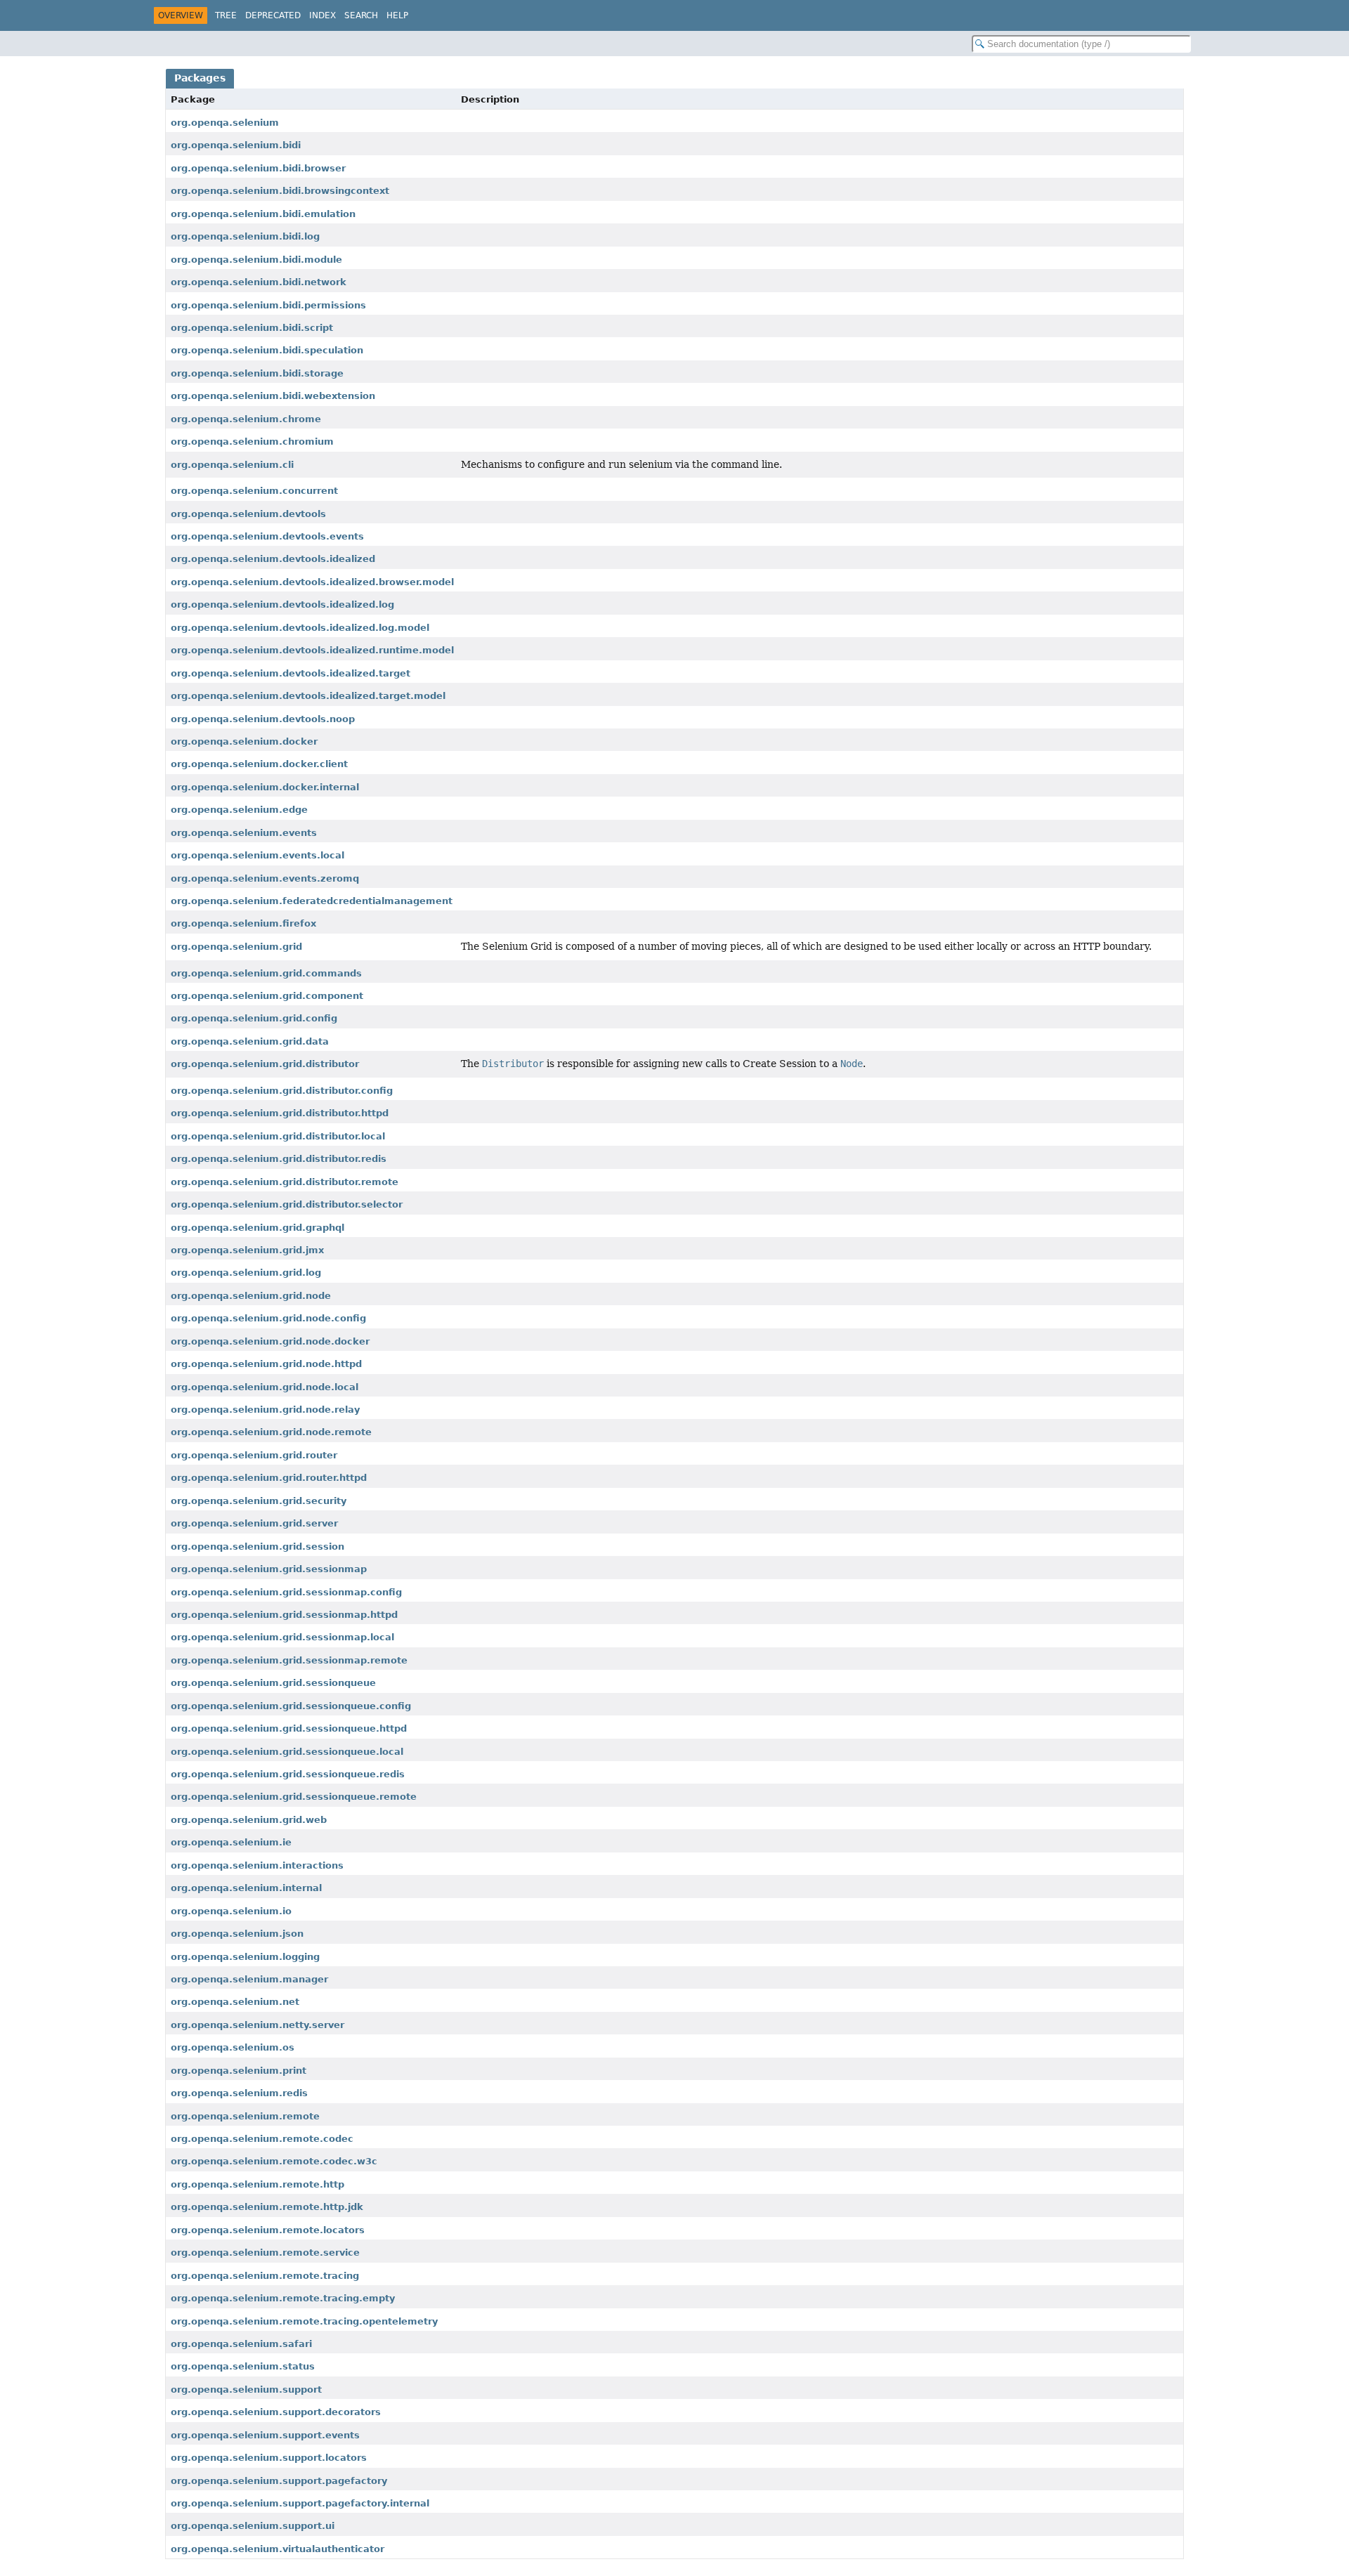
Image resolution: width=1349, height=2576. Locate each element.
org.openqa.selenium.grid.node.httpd (266, 1364)
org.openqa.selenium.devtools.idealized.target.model (308, 696)
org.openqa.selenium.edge (239, 810)
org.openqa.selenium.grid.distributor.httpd (280, 1113)
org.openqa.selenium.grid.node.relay (265, 1410)
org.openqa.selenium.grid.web (249, 1820)
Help (397, 15)
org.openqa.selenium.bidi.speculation (267, 350)
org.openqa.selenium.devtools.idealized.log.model (300, 628)
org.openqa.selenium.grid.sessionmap (269, 1569)
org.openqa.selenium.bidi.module (256, 260)
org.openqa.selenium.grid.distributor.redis (279, 1159)
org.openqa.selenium (225, 123)
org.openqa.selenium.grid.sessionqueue (273, 1683)
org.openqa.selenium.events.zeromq (265, 878)
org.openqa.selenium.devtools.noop (263, 719)
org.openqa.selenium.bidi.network (259, 282)
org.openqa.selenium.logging (245, 1957)
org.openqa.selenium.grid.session (258, 1547)
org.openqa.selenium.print (239, 2071)
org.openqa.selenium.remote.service (265, 2253)
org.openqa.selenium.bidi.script (252, 328)
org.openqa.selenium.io (231, 1911)
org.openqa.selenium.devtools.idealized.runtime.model (312, 650)
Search (361, 15)
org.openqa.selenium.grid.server (254, 1523)
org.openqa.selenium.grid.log (246, 1273)
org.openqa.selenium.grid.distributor (265, 1064)
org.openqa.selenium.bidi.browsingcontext (280, 191)
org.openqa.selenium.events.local (258, 855)
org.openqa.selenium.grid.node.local (265, 1387)
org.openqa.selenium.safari (241, 2344)
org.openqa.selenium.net (235, 2002)
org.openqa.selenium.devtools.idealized (273, 559)
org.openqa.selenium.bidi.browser (258, 168)
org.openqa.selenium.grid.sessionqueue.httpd (289, 1728)
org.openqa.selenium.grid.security (259, 1501)
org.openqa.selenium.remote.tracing (265, 2276)
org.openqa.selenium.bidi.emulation (263, 214)
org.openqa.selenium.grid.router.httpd (269, 1478)
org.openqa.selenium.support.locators (269, 2458)
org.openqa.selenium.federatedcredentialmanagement (312, 901)
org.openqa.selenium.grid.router (254, 1455)
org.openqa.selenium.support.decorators (276, 2412)
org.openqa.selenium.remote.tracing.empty (283, 2298)
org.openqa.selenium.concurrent (254, 491)
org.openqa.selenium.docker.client (259, 764)
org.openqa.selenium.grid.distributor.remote (285, 1182)
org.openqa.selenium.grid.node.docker (270, 1341)
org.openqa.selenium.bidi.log (245, 236)
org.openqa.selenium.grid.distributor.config (282, 1091)
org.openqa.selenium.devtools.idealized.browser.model (312, 582)
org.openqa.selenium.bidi (236, 145)
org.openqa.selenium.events (244, 833)
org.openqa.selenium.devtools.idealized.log (282, 604)
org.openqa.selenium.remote (245, 2116)
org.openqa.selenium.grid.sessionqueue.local (287, 1752)
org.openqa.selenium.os (233, 2047)
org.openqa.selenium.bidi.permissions (268, 305)
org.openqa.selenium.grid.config (254, 1018)
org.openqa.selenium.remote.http (258, 2184)
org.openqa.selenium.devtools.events (267, 536)
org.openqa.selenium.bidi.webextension (273, 396)
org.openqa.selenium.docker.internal (265, 787)
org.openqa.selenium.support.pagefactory (279, 2481)
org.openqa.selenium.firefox (243, 923)
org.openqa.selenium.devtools (248, 514)
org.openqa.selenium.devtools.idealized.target (291, 673)
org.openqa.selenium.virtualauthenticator (278, 2549)
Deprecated (273, 15)
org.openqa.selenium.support (246, 2389)
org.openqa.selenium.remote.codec (262, 2139)
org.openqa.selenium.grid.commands (266, 973)
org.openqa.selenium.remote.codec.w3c (274, 2161)
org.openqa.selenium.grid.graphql (258, 1228)
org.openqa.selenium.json (237, 1934)
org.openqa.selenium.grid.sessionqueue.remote (294, 1797)
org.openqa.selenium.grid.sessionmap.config (286, 1592)
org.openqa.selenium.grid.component (267, 996)
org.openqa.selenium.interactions (257, 1865)
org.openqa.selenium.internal (246, 1888)
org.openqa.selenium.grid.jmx (247, 1250)
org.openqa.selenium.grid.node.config (268, 1318)
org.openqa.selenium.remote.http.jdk (267, 2207)
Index (322, 15)
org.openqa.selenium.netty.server (258, 2025)
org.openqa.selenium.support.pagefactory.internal (300, 2503)
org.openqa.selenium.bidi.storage (257, 373)
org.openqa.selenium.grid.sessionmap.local (282, 1637)
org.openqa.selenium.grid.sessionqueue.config (291, 1706)
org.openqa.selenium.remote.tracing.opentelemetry (304, 2321)
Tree (226, 15)
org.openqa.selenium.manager (249, 1979)
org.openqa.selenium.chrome (246, 419)
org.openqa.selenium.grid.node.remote (271, 1432)
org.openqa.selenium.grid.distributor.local (278, 1136)
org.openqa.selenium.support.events (265, 2435)
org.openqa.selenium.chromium (252, 442)
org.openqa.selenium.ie (231, 1842)
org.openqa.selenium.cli (232, 465)
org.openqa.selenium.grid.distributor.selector (287, 1204)
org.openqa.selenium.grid (236, 947)
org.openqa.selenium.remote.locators (268, 2230)
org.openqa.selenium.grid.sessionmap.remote (289, 1660)
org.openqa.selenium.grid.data (250, 1041)
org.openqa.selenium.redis (239, 2093)
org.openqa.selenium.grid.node (251, 1296)
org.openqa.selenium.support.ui (253, 2526)
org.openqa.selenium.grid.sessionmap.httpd (284, 1615)
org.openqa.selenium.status (243, 2366)
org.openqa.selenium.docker (244, 741)
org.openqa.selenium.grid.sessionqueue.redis (288, 1774)
